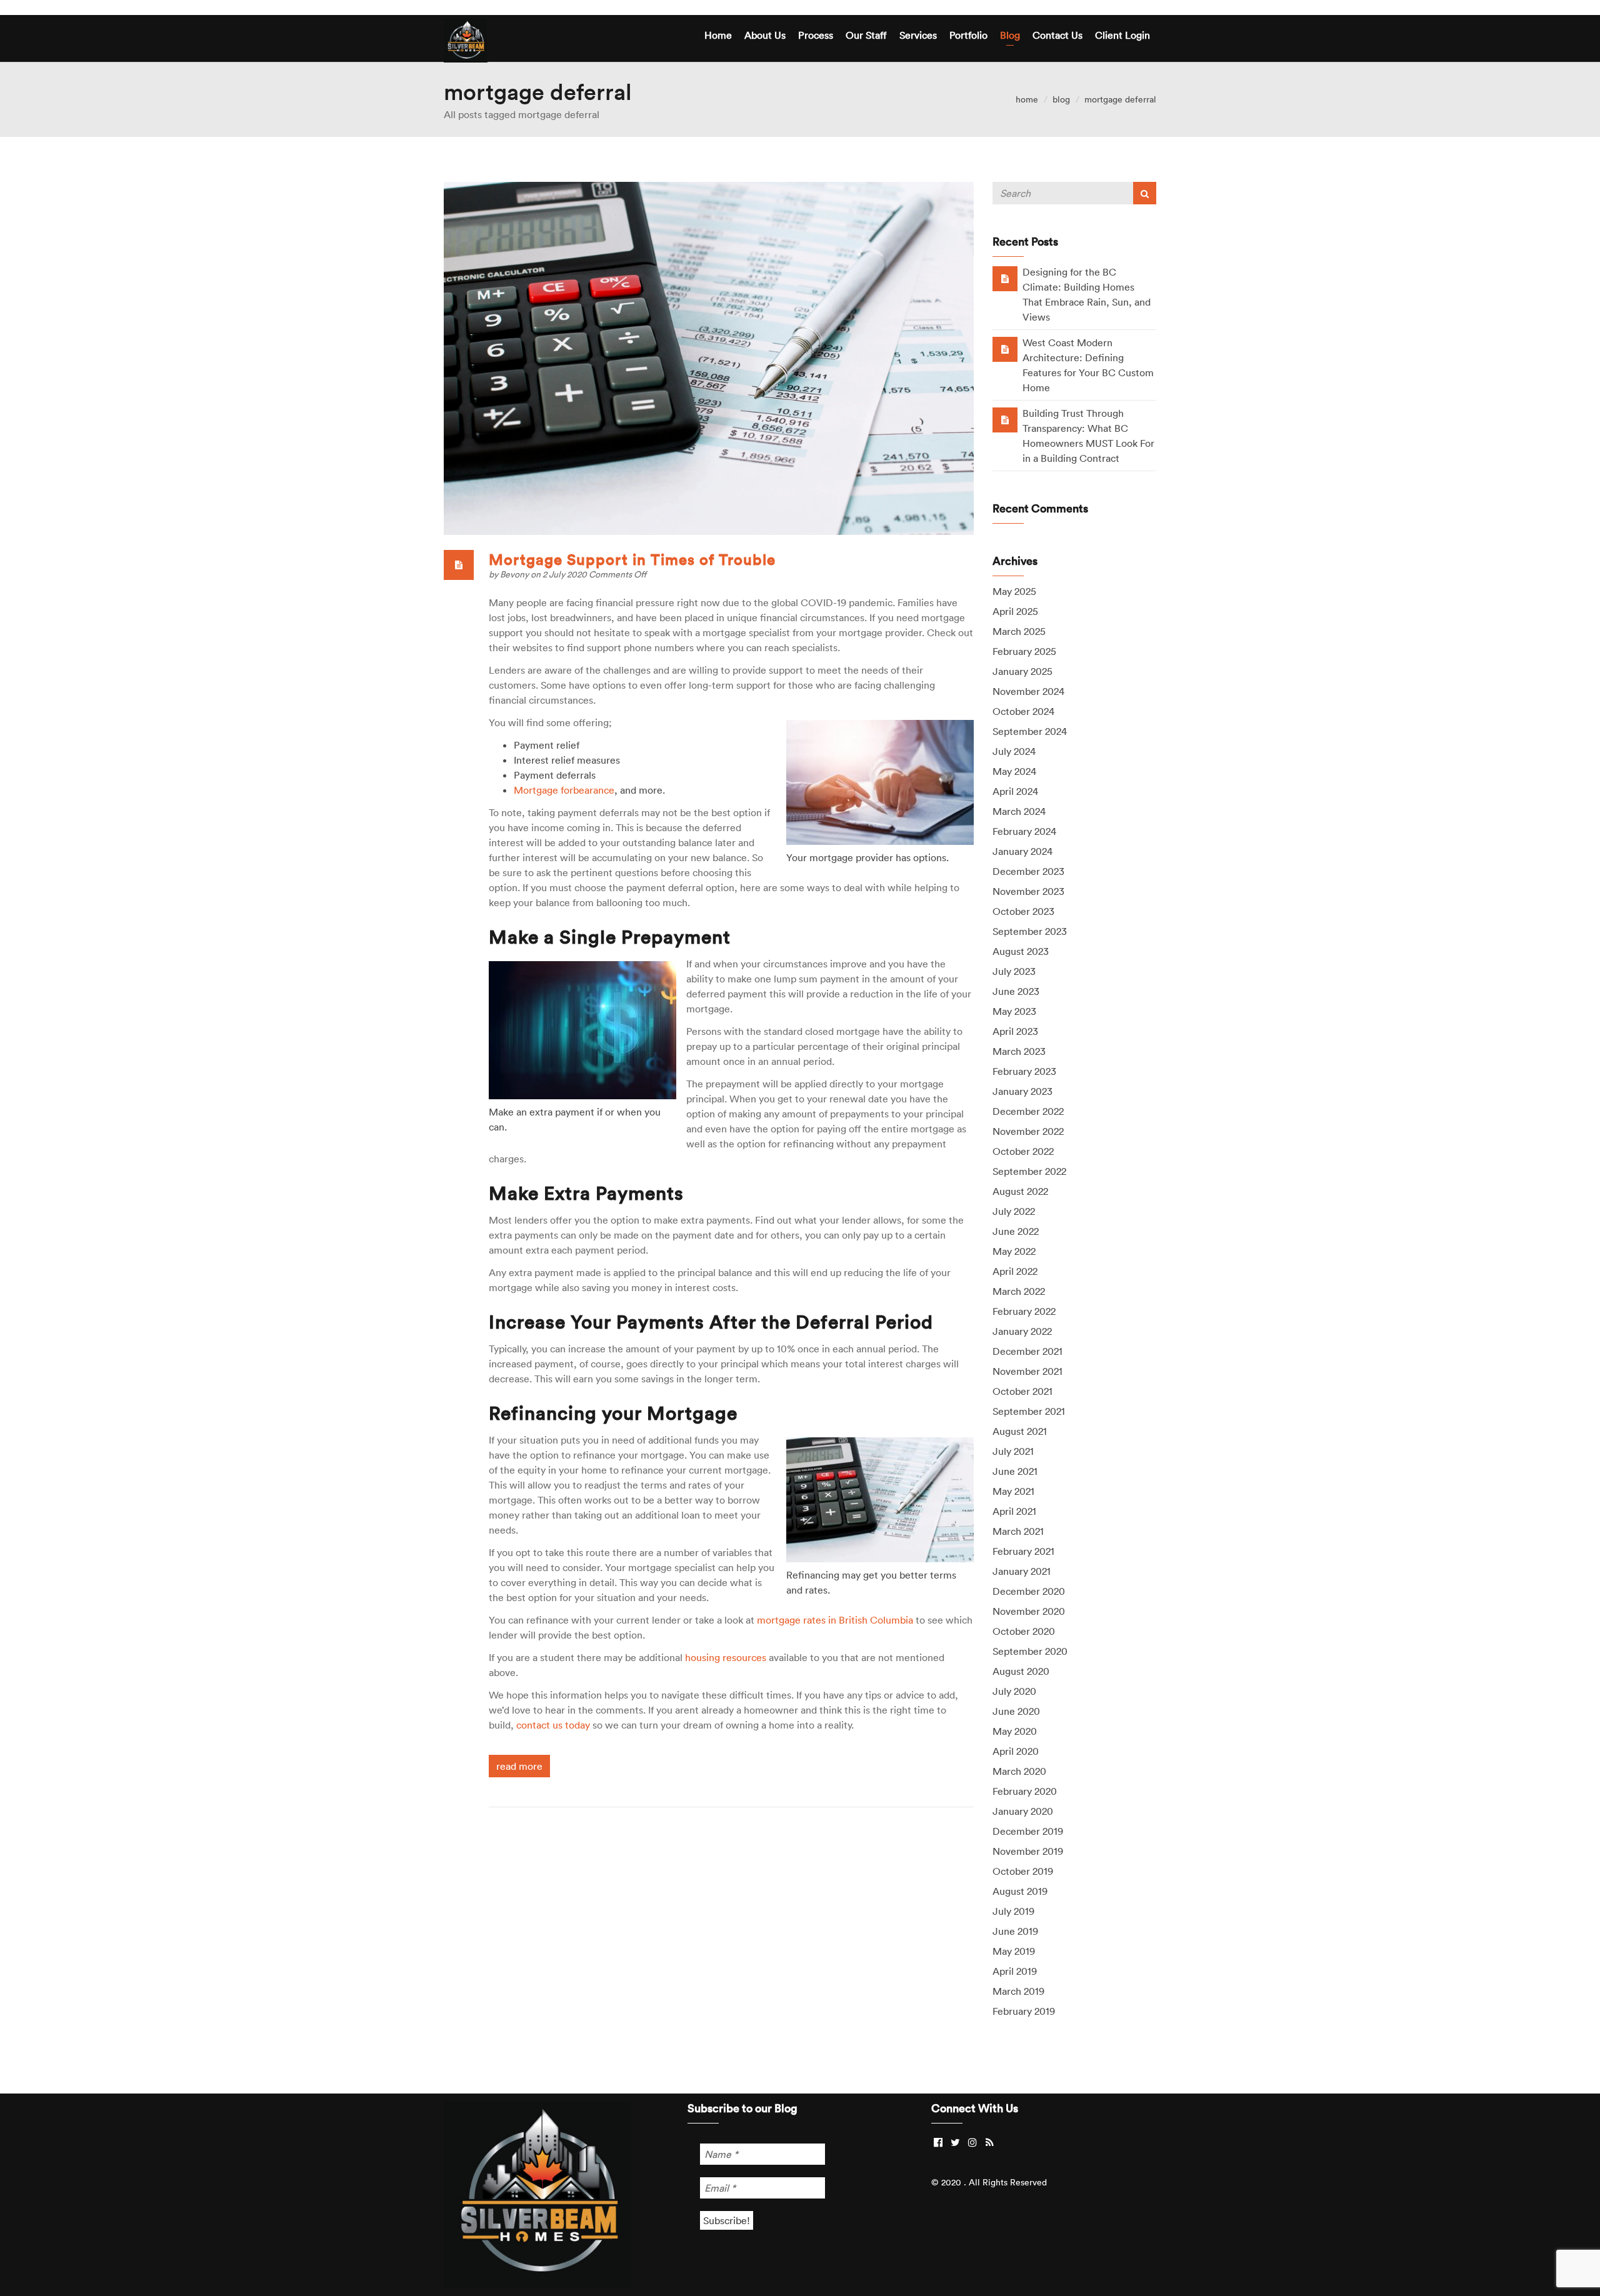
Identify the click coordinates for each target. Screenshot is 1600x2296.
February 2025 (1024, 651)
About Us (765, 35)
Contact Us (1057, 35)
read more (519, 1766)
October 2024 (1023, 711)
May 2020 (1015, 1731)
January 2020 (1023, 1811)
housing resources (726, 1657)
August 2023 (1021, 951)
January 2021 (1022, 1571)
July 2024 (1014, 751)
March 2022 (1019, 1291)
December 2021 (1027, 1351)
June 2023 (1016, 991)
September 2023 (1030, 931)
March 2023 (1019, 1051)
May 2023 (1014, 1011)
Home (718, 35)
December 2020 (1029, 1591)
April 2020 (1016, 1751)
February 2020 (1025, 1791)
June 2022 (1016, 1231)
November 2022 (1028, 1131)
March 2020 (1019, 1771)
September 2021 (1029, 1411)
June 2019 (1015, 1931)
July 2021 (1013, 1451)
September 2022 (1029, 1171)
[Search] (1145, 193)
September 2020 (1030, 1651)
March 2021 (1018, 1531)
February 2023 (1024, 1071)
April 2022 (1015, 1271)
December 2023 (1028, 871)
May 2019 (1014, 1951)
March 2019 (1018, 1991)
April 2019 (1015, 1971)
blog (1061, 99)
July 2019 (1013, 1911)
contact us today (553, 1725)
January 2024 (1022, 851)
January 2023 (1022, 1091)
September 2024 (1030, 731)
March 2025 (1019, 631)
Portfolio (968, 35)
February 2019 (1024, 2011)
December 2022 (1028, 1111)
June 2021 (1015, 1471)
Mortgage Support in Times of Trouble (632, 559)
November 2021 (1027, 1371)
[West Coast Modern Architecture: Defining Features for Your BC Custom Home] (1005, 349)
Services (918, 35)
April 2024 (1015, 791)
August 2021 (1020, 1431)
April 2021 (1014, 1511)
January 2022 (1022, 1331)
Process (816, 35)
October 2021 (1022, 1391)
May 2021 (1013, 1491)
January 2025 (1022, 671)
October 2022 (1023, 1151)
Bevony (515, 574)
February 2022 (1024, 1311)
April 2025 (1015, 611)
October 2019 (1023, 1871)
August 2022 (1020, 1191)
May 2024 (1014, 771)
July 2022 (1014, 1211)
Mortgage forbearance (564, 790)
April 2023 (1015, 1031)
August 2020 (1021, 1671)
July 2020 (1014, 1691)
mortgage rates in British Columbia (835, 1620)
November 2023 (1028, 891)
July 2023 (1014, 971)
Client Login (1122, 35)
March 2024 (1019, 811)
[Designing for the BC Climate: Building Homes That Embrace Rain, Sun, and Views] (1005, 278)
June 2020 (1016, 1711)
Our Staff (866, 35)
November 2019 (1028, 1851)
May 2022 (1014, 1251)
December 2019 (1028, 1831)
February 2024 (1024, 831)
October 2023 (1023, 911)
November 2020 (1029, 1611)
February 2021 (1023, 1551)
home (1027, 99)
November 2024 (1028, 691)
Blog (1010, 35)
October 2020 (1024, 1631)
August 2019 (1020, 1891)
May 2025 (1014, 591)
